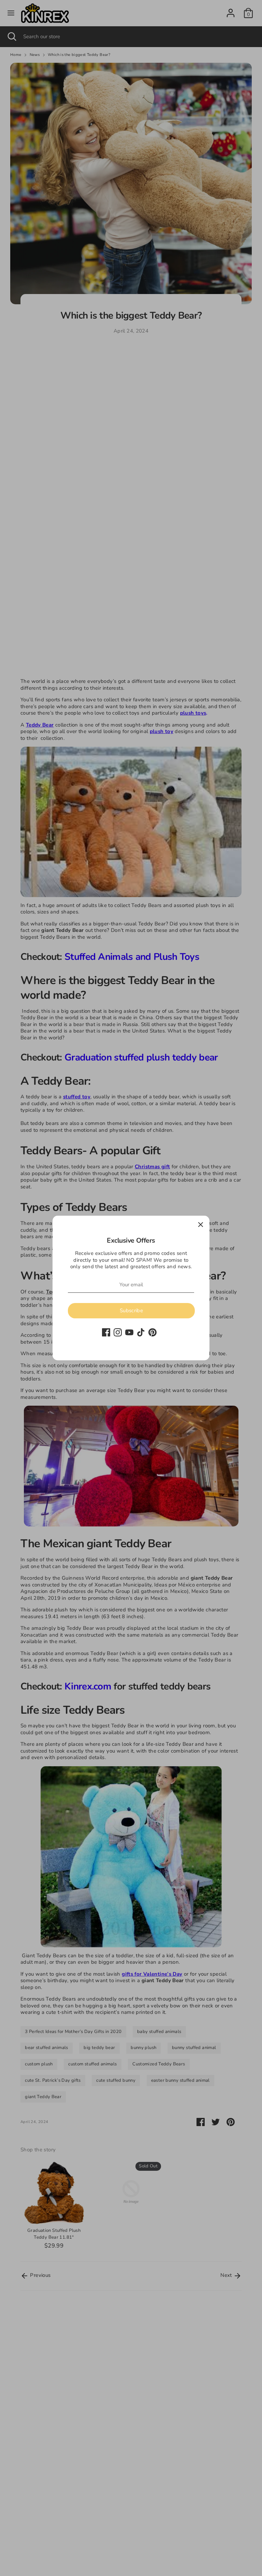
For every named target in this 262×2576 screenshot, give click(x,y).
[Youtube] (129, 1332)
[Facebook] (106, 1332)
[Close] (201, 1225)
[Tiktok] (141, 1332)
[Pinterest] (152, 1332)
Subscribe (131, 1311)
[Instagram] (118, 1332)
